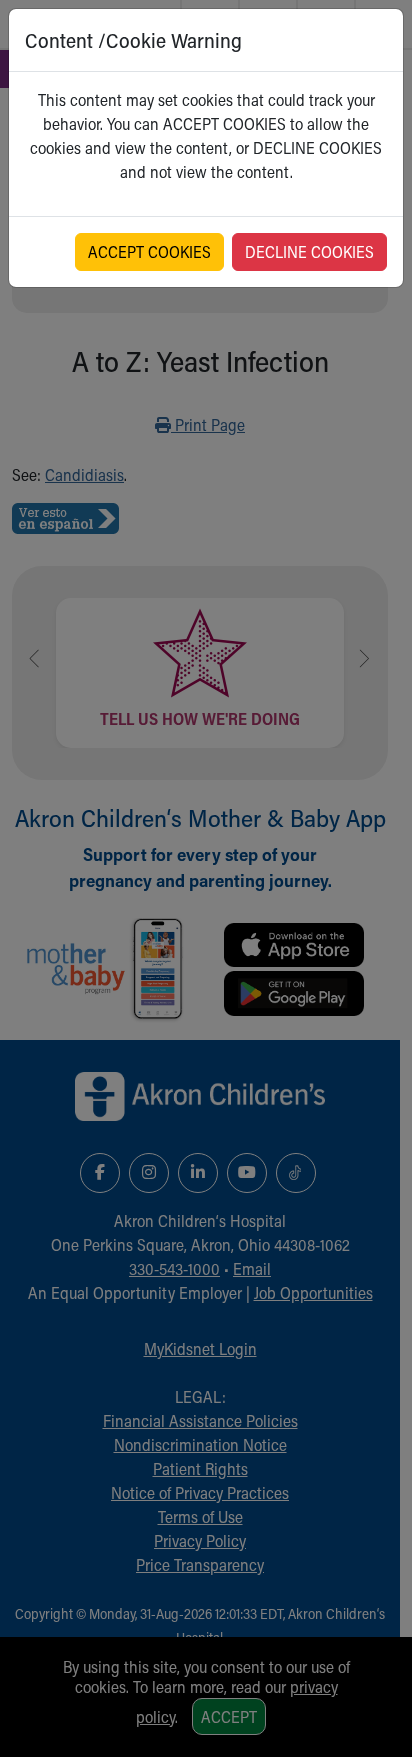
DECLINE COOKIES (309, 251)
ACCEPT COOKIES (149, 251)
